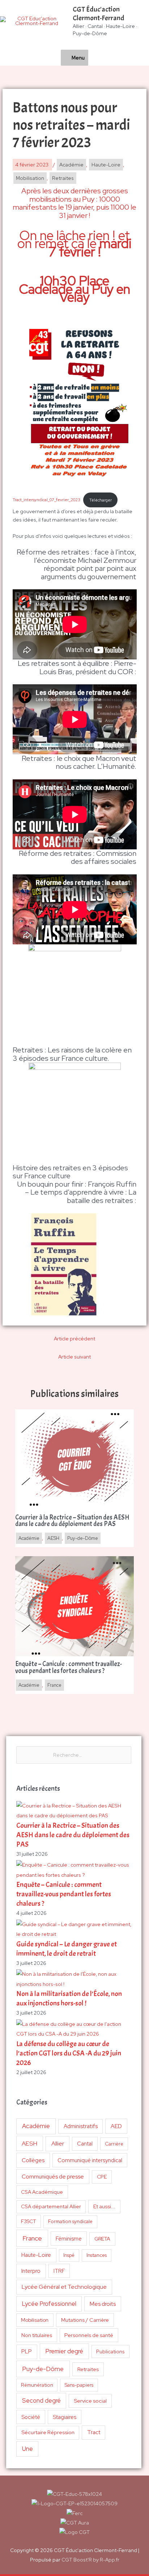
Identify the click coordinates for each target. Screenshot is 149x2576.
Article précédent (74, 1339)
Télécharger (101, 500)
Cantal (85, 2144)
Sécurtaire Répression (48, 2432)
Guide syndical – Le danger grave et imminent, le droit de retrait (67, 1949)
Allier (58, 2144)
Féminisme (69, 2239)
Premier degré (64, 2351)
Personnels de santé (89, 2335)
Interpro (31, 2271)
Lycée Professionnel (49, 2304)
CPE (102, 2177)
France (32, 2238)
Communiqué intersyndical (90, 2160)
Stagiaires (65, 2417)
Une (27, 2449)
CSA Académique (42, 2192)
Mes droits (103, 2304)
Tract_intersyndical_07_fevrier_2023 (46, 500)
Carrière (114, 2144)
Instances (97, 2255)
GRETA (102, 2239)
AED (116, 2126)
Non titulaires (37, 2335)
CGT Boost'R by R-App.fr (90, 2560)
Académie (36, 2126)
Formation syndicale (70, 2221)
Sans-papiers (79, 2385)
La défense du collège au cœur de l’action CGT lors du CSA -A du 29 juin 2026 (69, 2053)
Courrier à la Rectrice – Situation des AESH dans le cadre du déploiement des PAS (73, 1835)
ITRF (59, 2271)
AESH (29, 2143)
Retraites (88, 2369)
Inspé (69, 2255)
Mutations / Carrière (85, 2320)
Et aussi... (104, 2206)
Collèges (33, 2160)
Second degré (41, 2400)
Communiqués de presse (53, 2177)
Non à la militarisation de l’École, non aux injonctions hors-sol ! (69, 1998)
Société (31, 2417)
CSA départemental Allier (51, 2206)
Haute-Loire (36, 2255)
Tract (94, 2432)
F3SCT (29, 2221)
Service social (90, 2401)
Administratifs (81, 2126)
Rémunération (37, 2385)
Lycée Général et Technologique (64, 2287)
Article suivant (74, 1357)
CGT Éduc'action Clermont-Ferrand (99, 14)
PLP (27, 2351)
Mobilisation (35, 2320)
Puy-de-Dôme (43, 2369)
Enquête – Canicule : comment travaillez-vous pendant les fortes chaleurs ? (64, 1894)
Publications (110, 2352)
